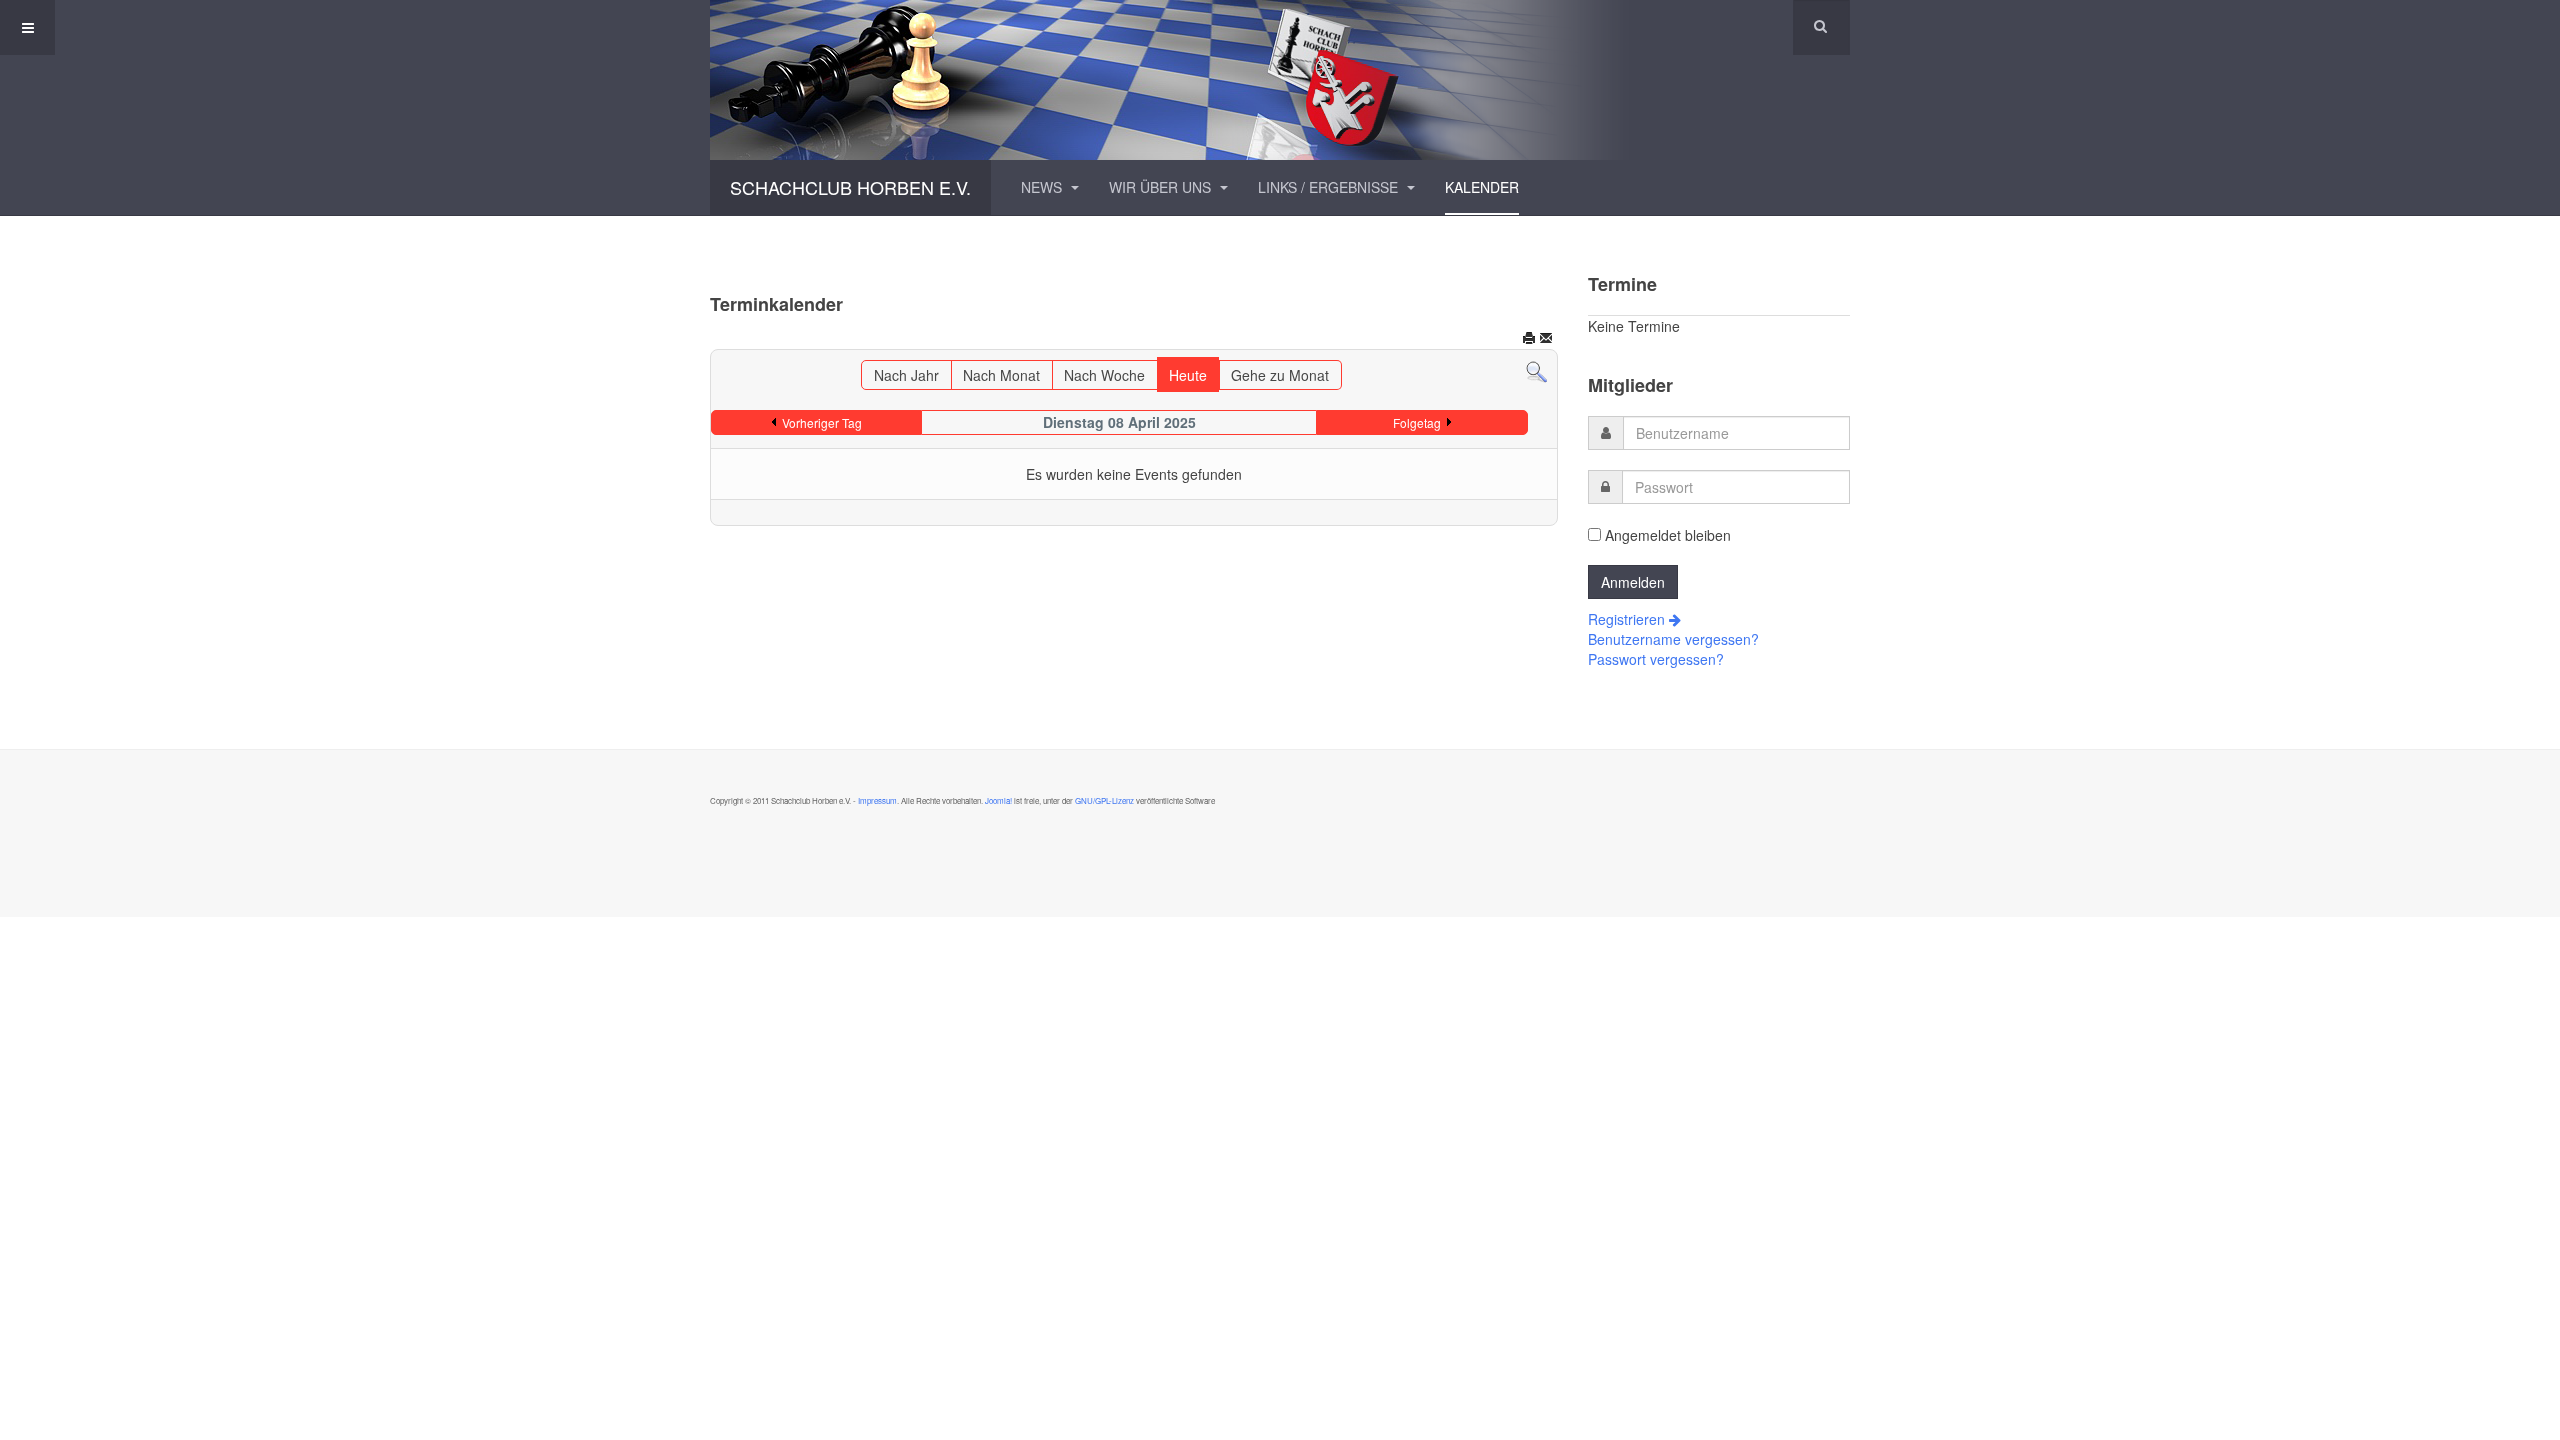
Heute (1188, 375)
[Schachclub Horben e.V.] (1280, 80)
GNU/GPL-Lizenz (1104, 800)
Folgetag (1417, 422)
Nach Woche (1104, 375)
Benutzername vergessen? (1673, 639)
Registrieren (1628, 619)
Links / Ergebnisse (1330, 187)
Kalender (1482, 187)
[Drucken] (1529, 340)
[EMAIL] (1546, 340)
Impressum (877, 800)
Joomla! (997, 800)
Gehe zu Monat (1280, 375)
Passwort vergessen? (1656, 659)
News (1043, 187)
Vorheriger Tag (822, 422)
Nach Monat (1001, 375)
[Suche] (1536, 370)
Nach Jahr (906, 375)
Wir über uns (1162, 187)
